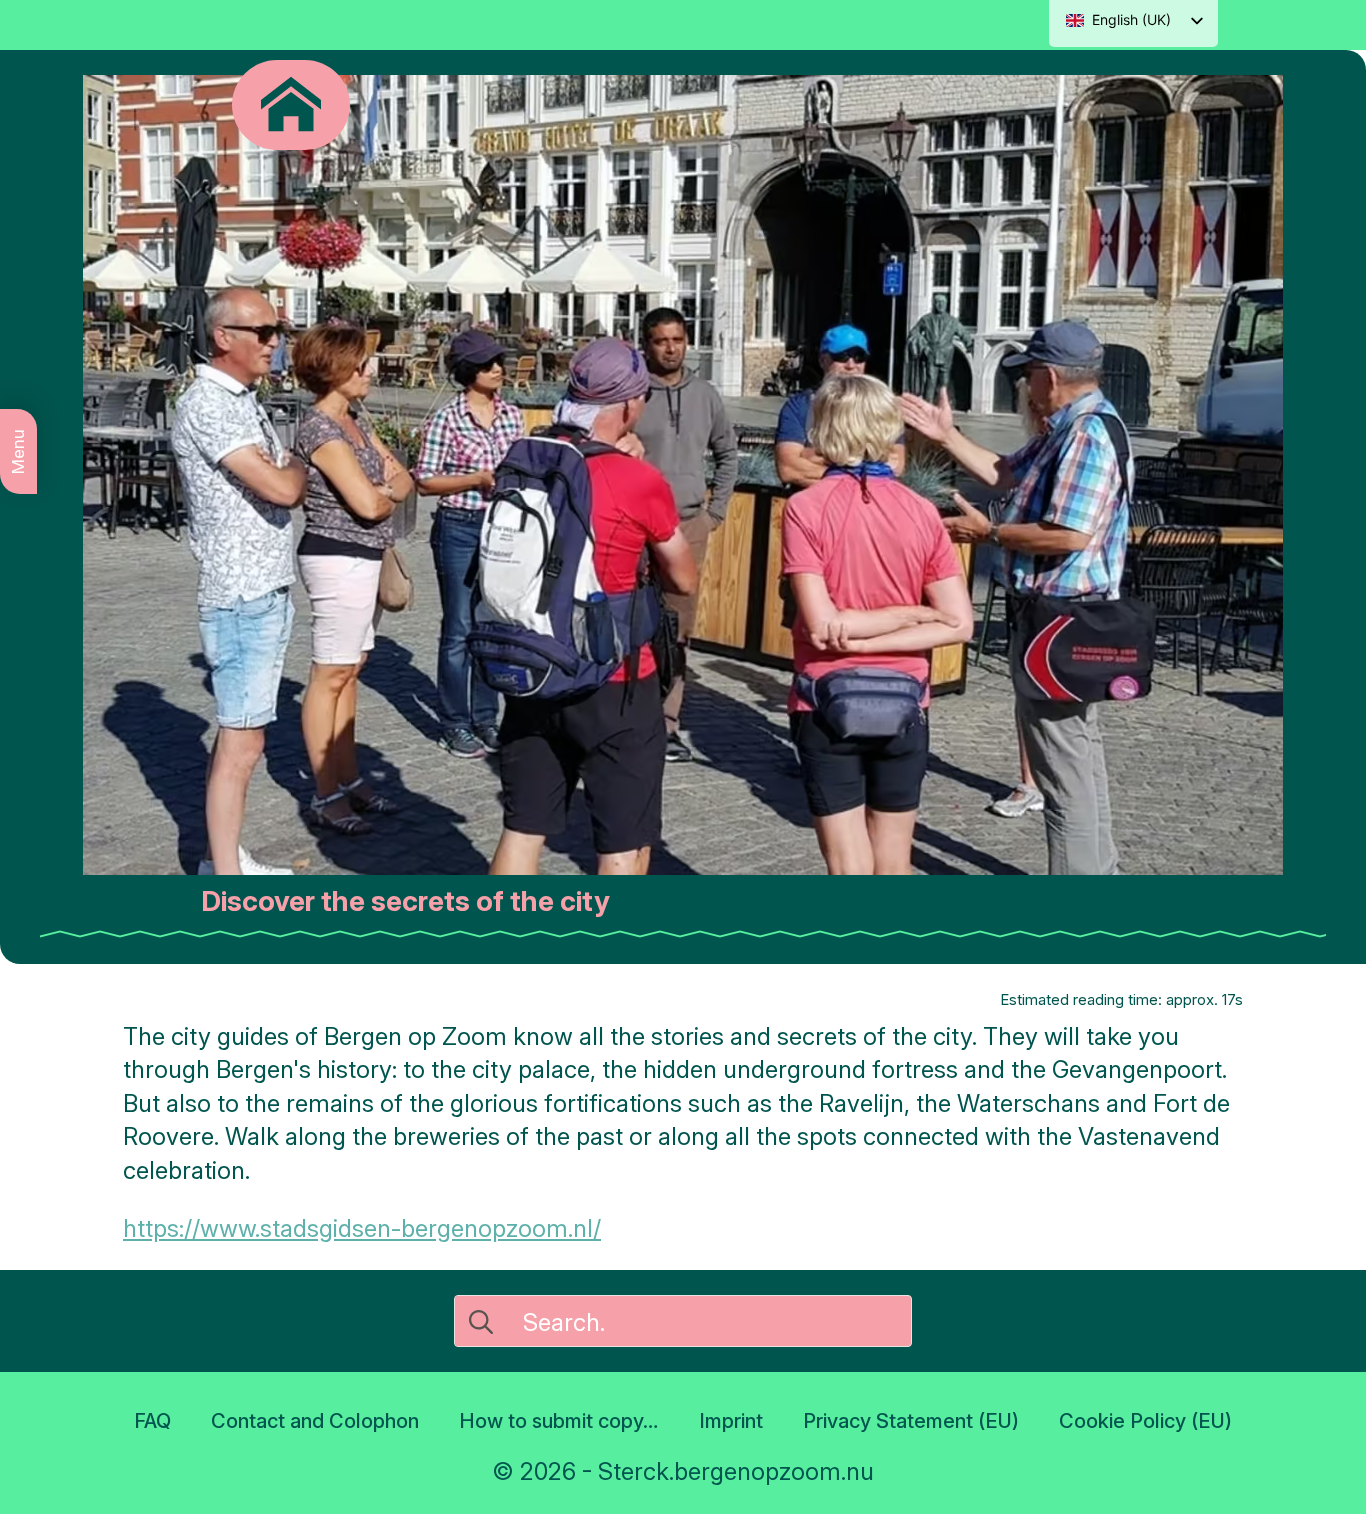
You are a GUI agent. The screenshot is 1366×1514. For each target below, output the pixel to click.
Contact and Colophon (315, 1421)
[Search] (481, 1322)
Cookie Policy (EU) (1145, 1421)
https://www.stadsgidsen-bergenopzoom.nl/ (362, 1228)
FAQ (152, 1421)
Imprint (731, 1421)
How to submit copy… (559, 1421)
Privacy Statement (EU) (911, 1421)
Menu (18, 451)
